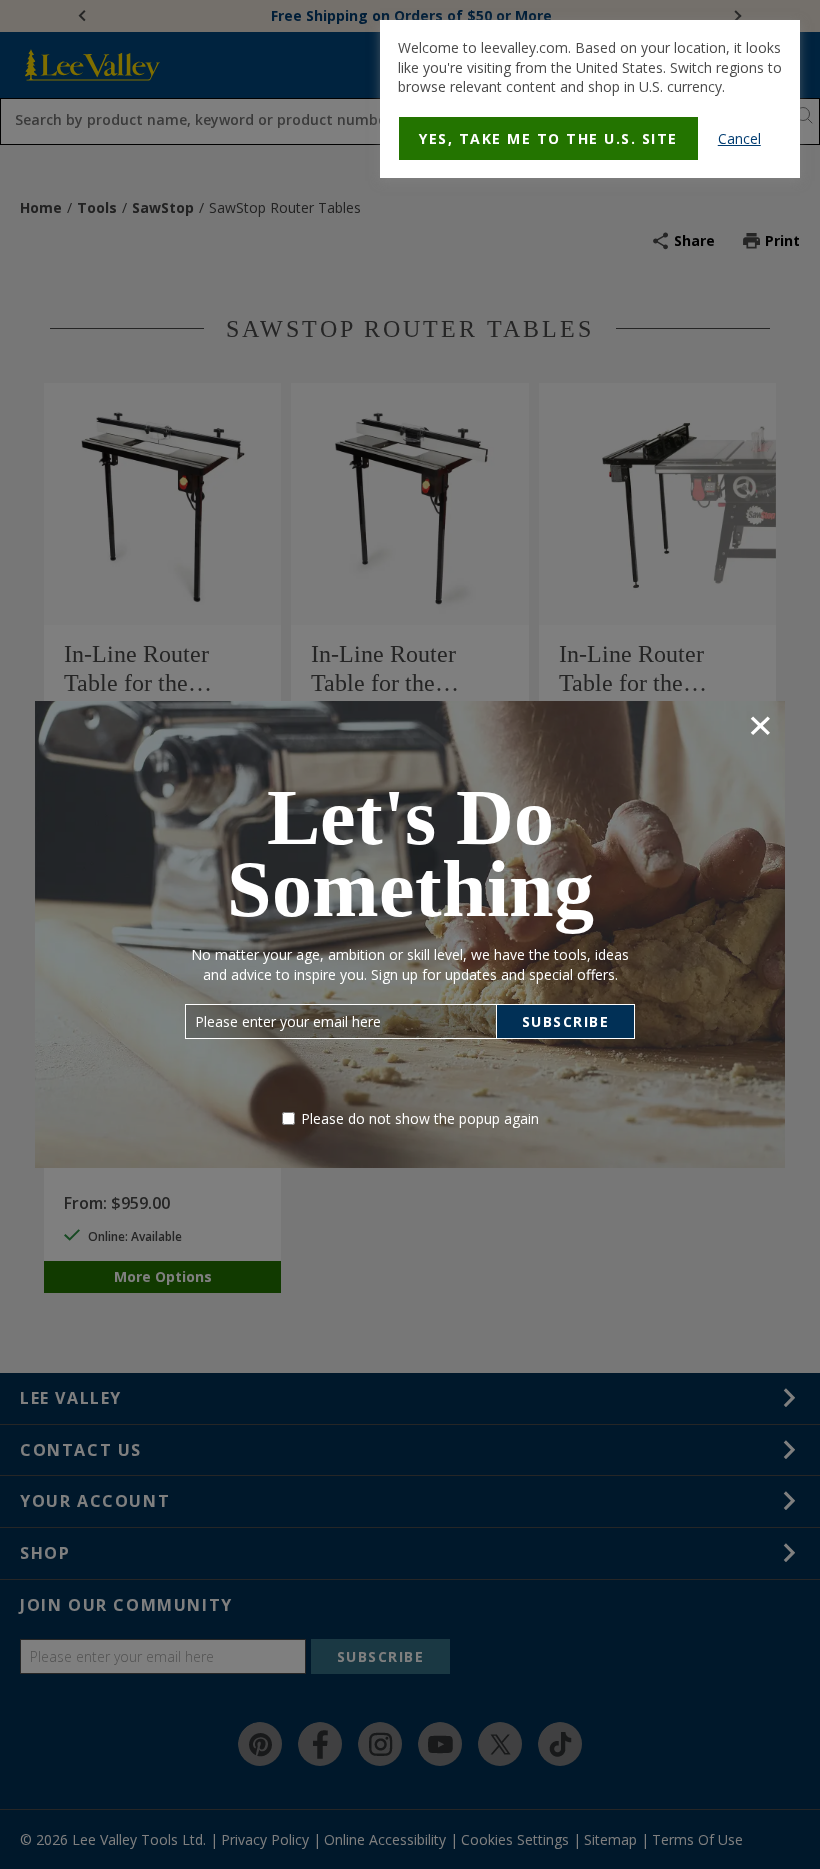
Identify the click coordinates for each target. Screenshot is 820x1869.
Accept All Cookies (477, 378)
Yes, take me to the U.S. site (548, 138)
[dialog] (590, 99)
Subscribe (566, 1021)
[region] (410, 342)
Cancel (739, 138)
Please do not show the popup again (420, 1118)
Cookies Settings (331, 378)
